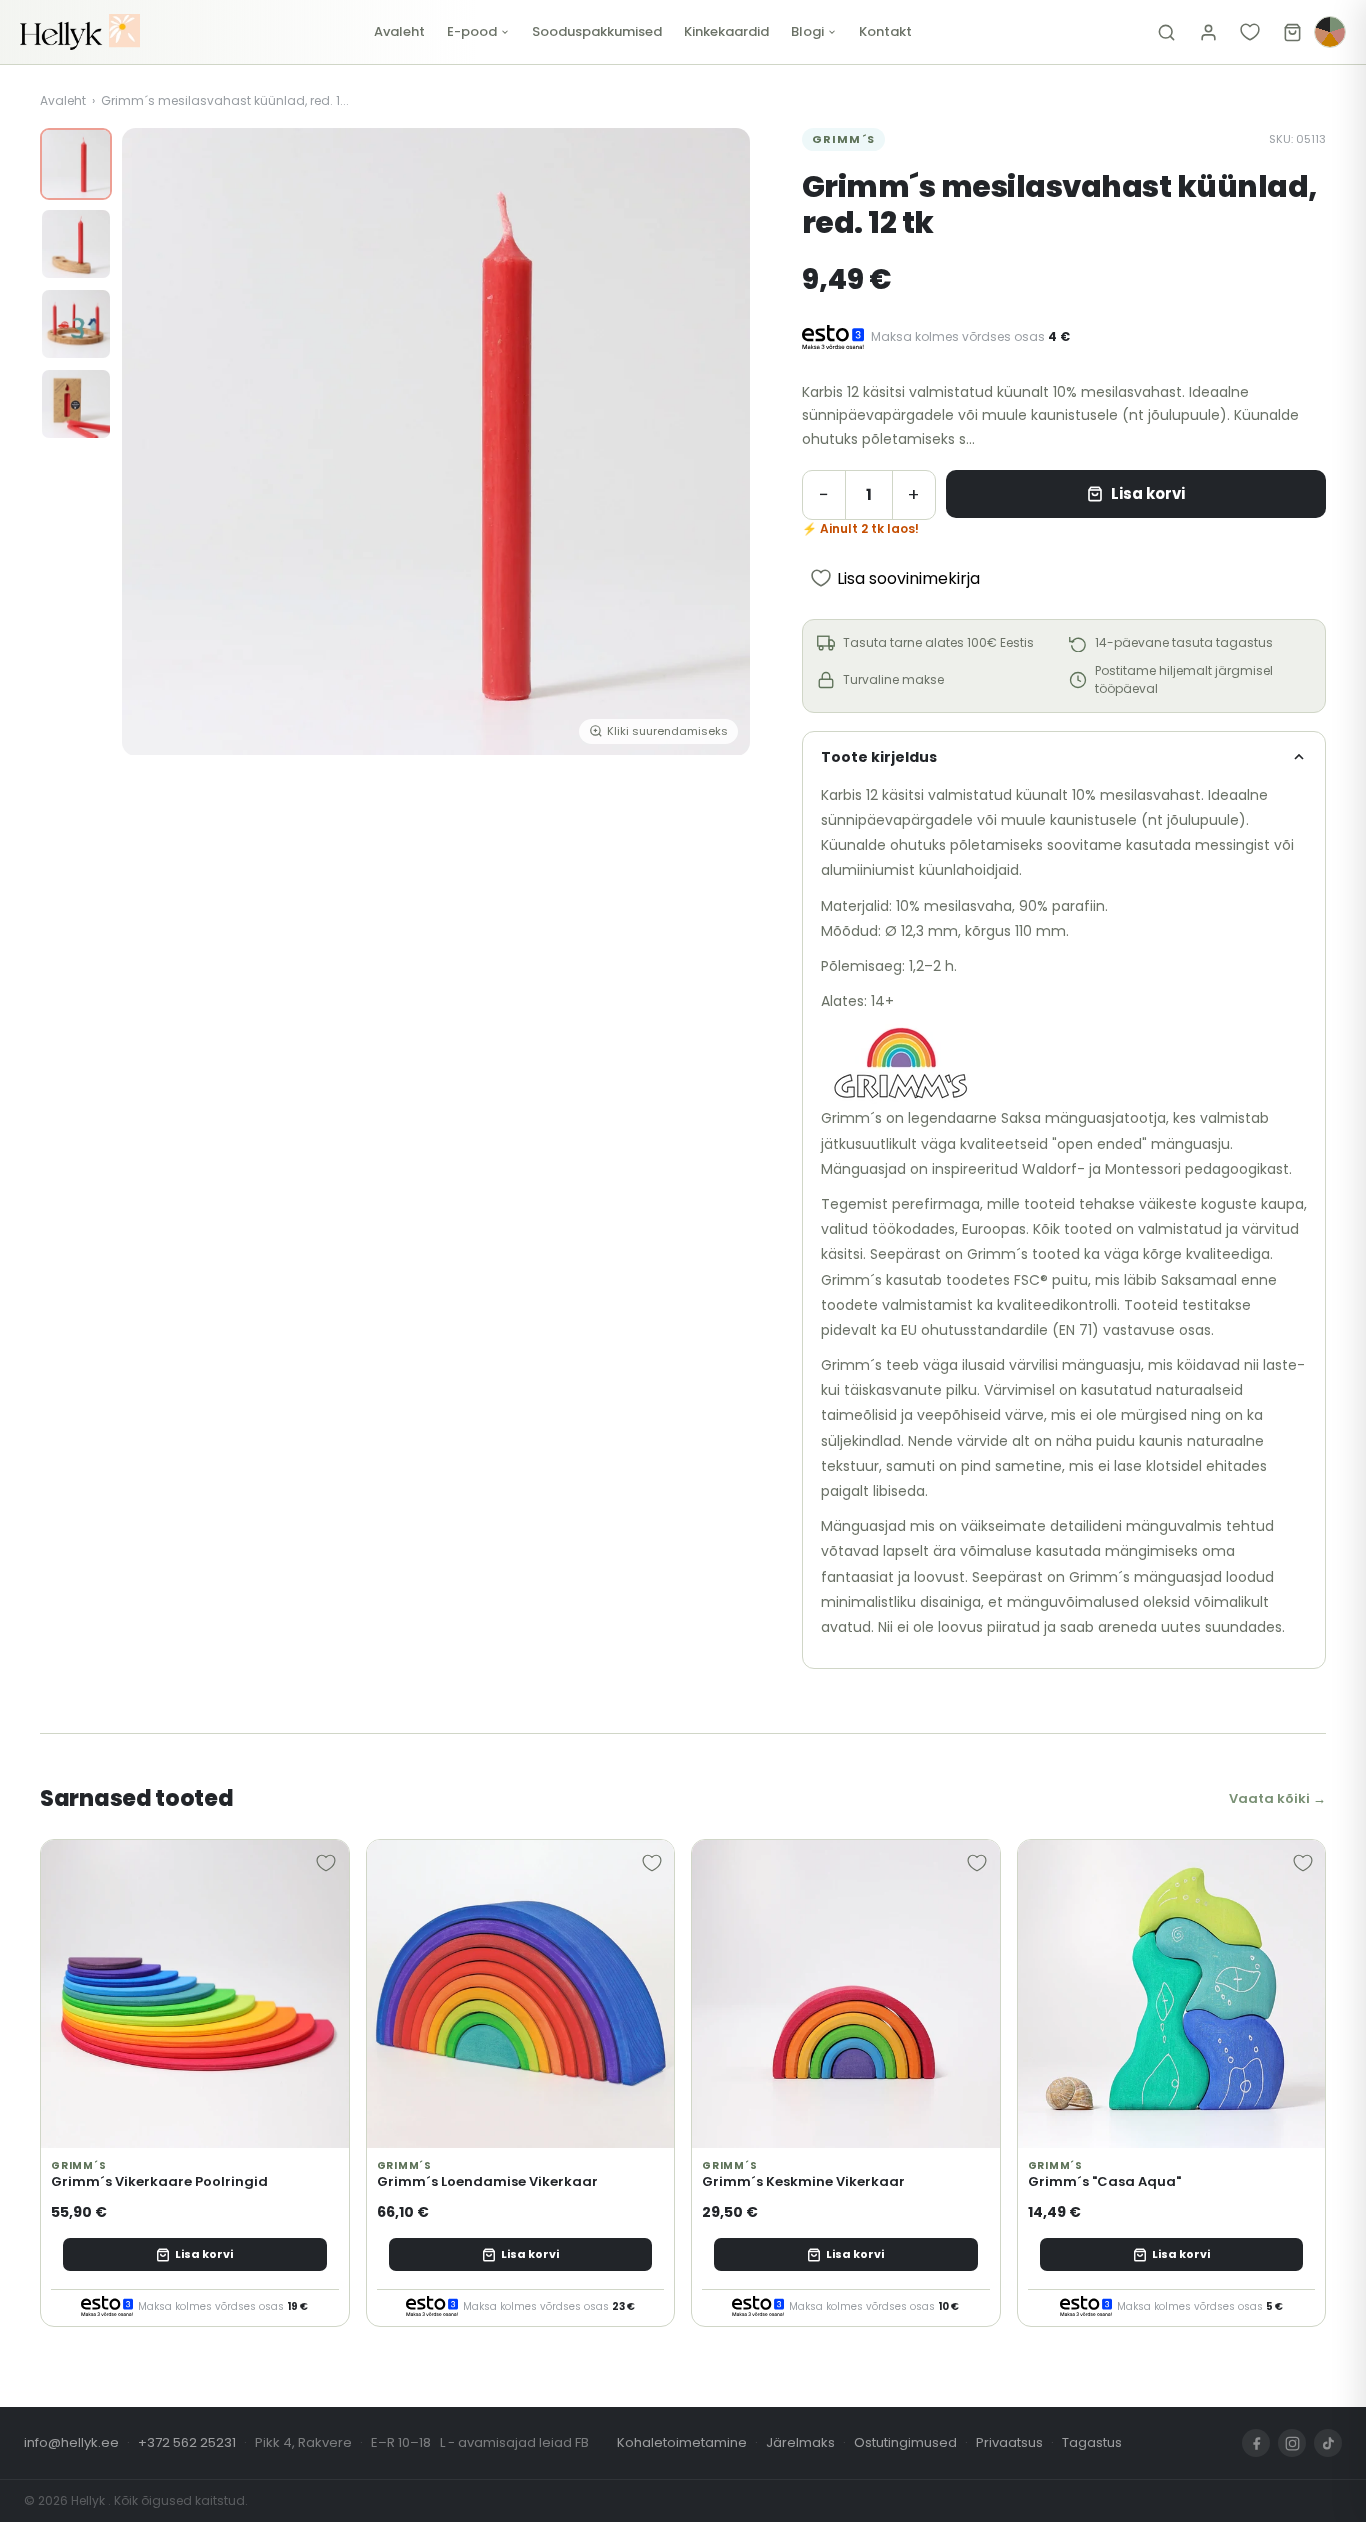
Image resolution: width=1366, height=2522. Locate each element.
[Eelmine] (152, 442)
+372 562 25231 (187, 2442)
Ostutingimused (905, 2442)
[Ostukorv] (1292, 32)
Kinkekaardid (726, 31)
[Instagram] (1292, 2443)
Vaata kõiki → (1277, 1798)
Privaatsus (1009, 2442)
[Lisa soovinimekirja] (326, 1863)
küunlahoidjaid (969, 870)
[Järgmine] (720, 442)
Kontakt (885, 31)
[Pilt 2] (76, 244)
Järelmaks (800, 2442)
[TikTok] (1328, 2443)
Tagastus (1092, 2442)
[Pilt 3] (76, 324)
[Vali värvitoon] (1330, 32)
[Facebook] (1256, 2443)
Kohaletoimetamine (682, 2442)
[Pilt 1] (76, 164)
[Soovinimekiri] (1250, 32)
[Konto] (1208, 32)
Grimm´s (843, 139)
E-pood (472, 31)
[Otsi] (1166, 32)
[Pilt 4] (76, 404)
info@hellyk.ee (71, 2442)
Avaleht (399, 31)
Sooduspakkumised (597, 31)
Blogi (807, 31)
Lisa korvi (1148, 493)
